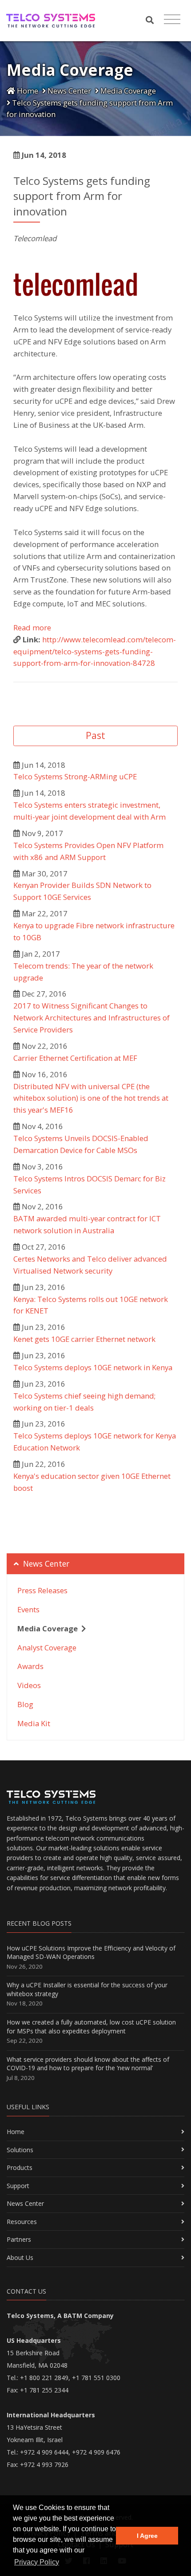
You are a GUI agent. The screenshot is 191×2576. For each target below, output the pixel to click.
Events (28, 1609)
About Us (20, 2257)
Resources (22, 2222)
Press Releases (42, 1590)
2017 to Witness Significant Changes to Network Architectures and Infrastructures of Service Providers (92, 1018)
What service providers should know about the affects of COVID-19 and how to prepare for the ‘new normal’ (88, 2064)
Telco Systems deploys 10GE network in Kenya (93, 1367)
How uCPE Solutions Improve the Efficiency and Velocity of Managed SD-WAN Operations (91, 1953)
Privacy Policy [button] (37, 2562)
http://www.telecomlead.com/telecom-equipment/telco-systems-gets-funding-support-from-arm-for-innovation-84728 (95, 651)
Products (20, 2168)
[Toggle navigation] (172, 20)
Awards (30, 1666)
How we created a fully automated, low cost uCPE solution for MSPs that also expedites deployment (91, 2027)
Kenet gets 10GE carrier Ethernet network (84, 1339)
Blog (25, 1704)
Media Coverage (127, 91)
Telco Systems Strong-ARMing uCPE (75, 776)
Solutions (20, 2150)
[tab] (95, 1564)
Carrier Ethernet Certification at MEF (75, 1058)
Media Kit (34, 1723)
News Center (68, 91)
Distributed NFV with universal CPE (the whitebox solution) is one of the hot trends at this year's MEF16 (91, 1098)
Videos (29, 1685)
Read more (32, 627)
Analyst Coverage (47, 1648)
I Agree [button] (147, 2536)
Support (18, 2186)
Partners (19, 2239)
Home (27, 91)
